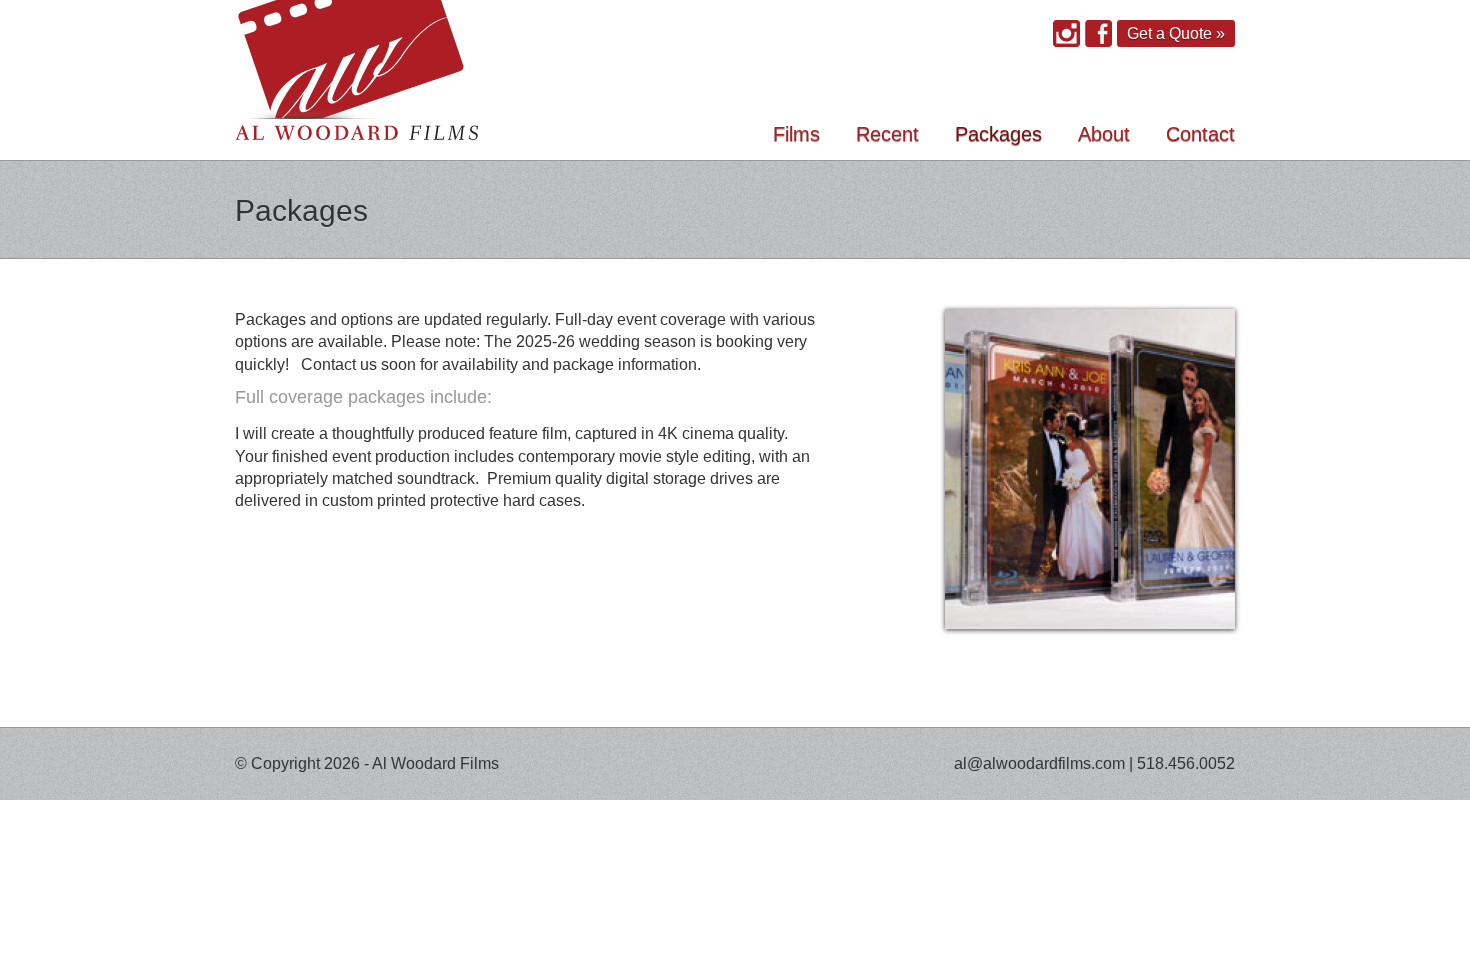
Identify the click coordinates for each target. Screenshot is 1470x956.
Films (796, 134)
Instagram (1066, 33)
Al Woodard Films (357, 80)
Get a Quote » (1176, 33)
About (1104, 134)
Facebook (1098, 33)
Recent (887, 134)
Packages (998, 134)
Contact (1200, 134)
